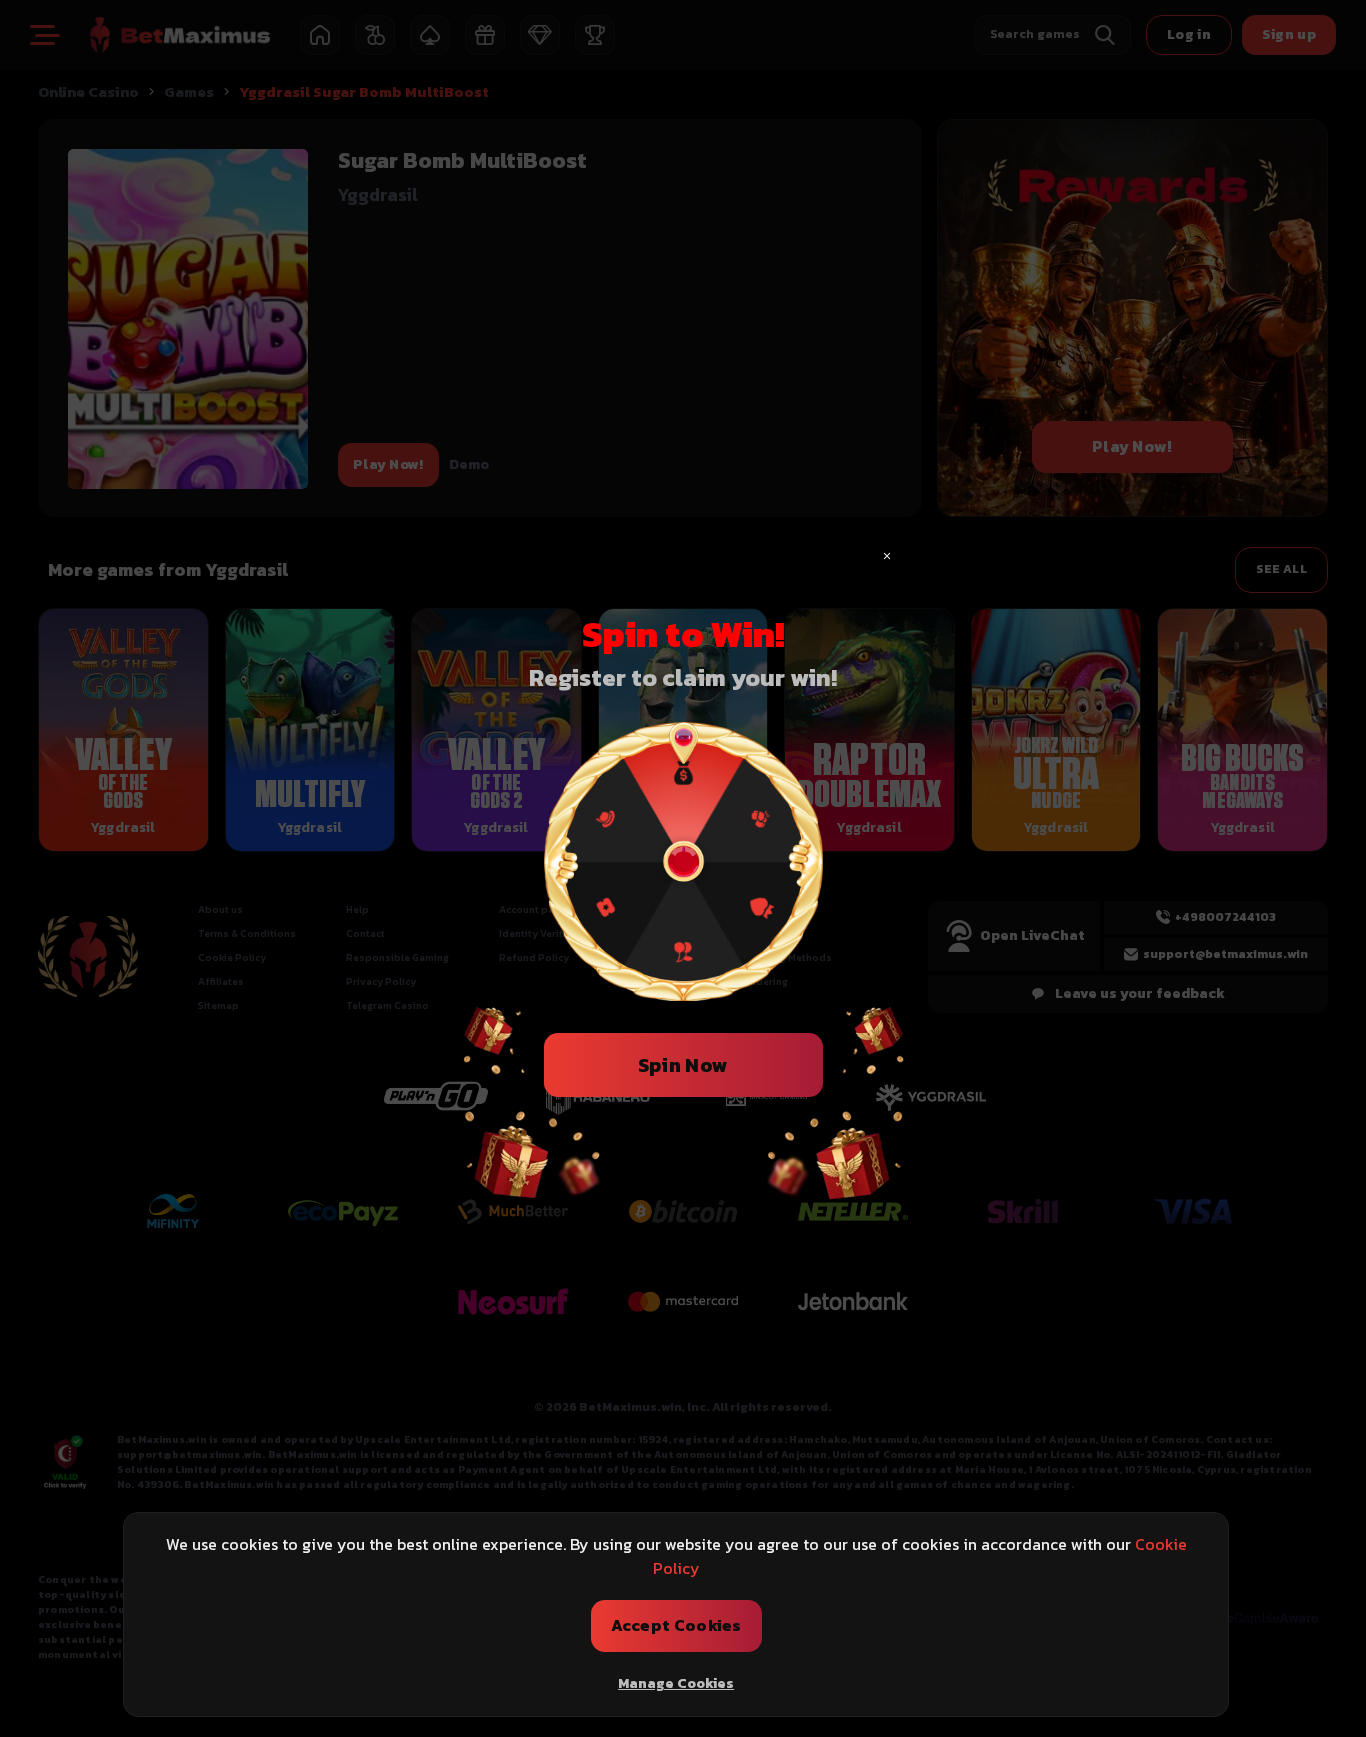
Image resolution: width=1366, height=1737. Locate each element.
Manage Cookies (676, 1683)
